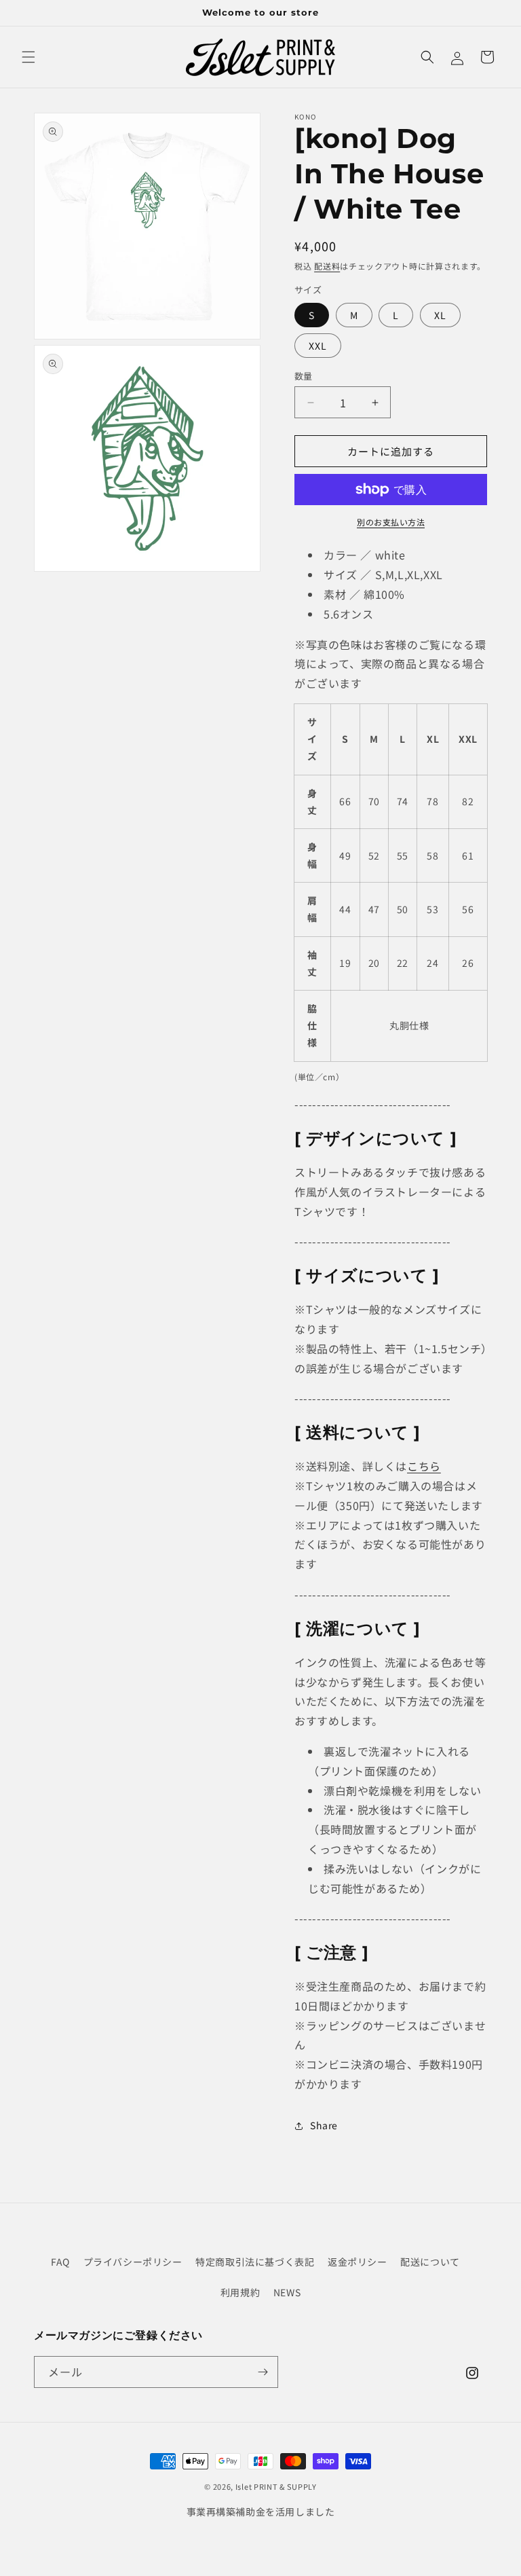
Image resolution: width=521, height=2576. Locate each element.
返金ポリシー (358, 2262)
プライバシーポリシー (133, 2262)
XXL (318, 346)
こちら (424, 1466)
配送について (430, 2262)
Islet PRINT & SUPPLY (276, 2486)
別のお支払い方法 (391, 522)
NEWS (287, 2292)
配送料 (327, 266)
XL (440, 315)
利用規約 (240, 2292)
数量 (304, 376)
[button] (28, 57)
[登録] (263, 2372)
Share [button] (324, 2125)
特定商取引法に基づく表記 (255, 2262)
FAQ (60, 2262)
